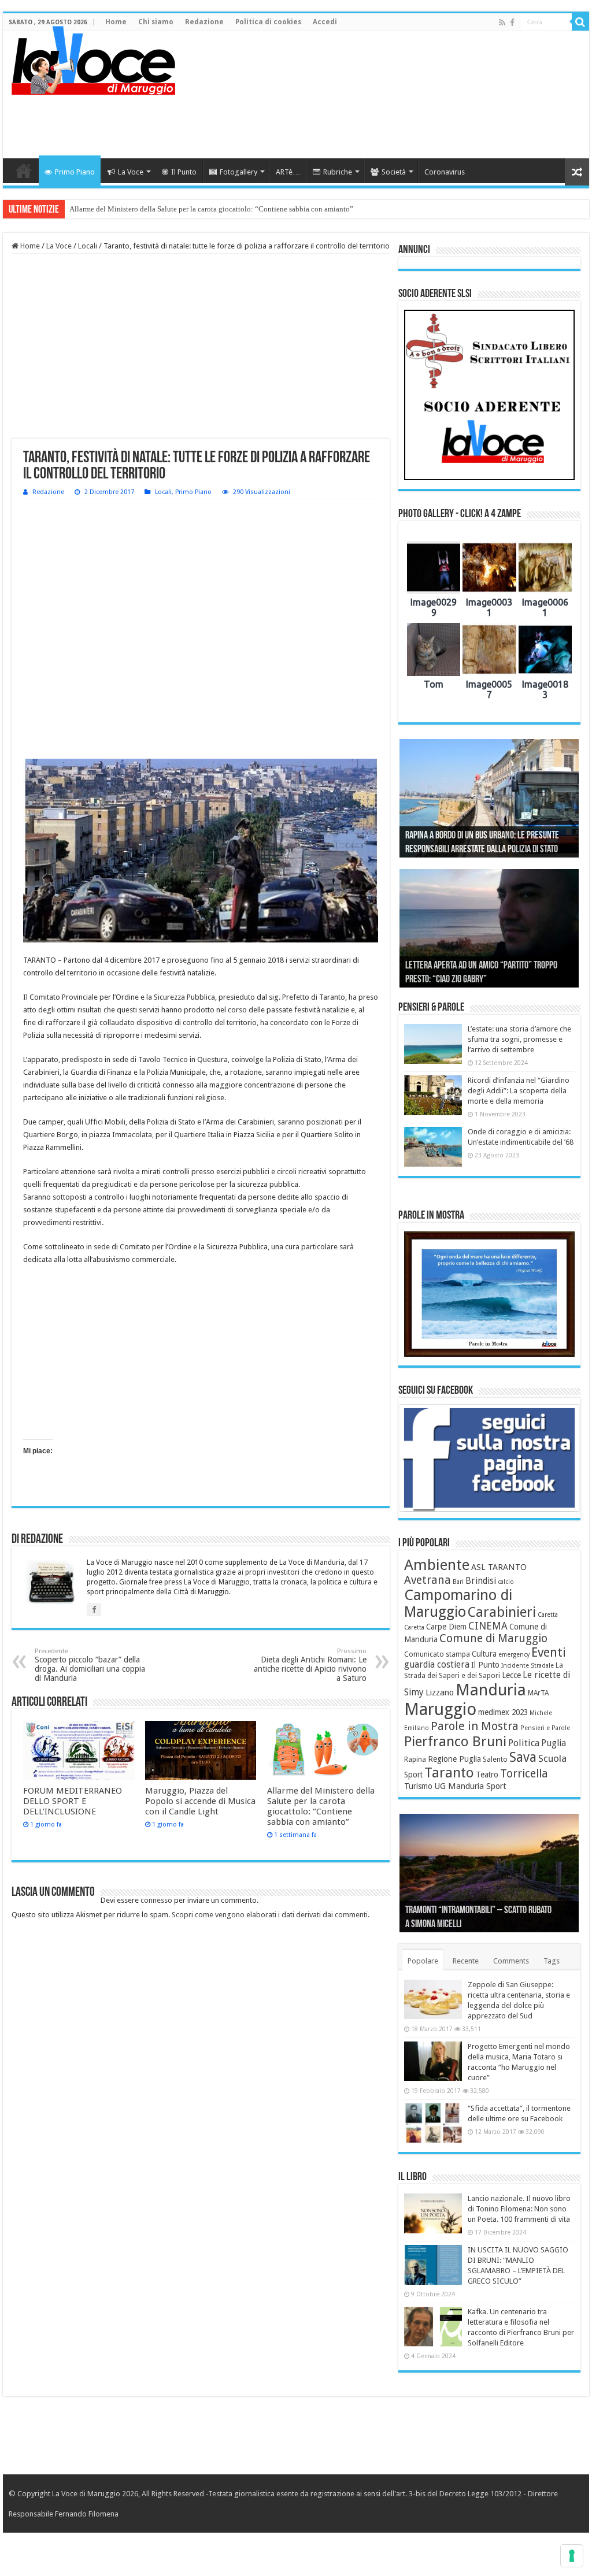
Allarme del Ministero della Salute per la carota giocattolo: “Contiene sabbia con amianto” (211, 209)
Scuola (552, 1758)
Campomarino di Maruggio (458, 1603)
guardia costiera (437, 1665)
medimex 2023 (503, 1712)
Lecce (511, 1675)
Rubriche (338, 172)
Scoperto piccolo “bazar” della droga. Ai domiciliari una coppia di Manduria (90, 1665)
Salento (495, 1760)
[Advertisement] (370, 121)
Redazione (204, 22)
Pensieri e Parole (545, 1728)
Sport (413, 1775)
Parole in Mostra (475, 1726)
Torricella (524, 1774)
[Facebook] (512, 23)
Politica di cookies (268, 22)
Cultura (484, 1654)
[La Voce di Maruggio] (93, 58)
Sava (523, 1757)
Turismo (418, 1786)
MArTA (538, 1693)
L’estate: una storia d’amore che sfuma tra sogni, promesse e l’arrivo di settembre (519, 1039)
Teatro (487, 1775)
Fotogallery (238, 172)
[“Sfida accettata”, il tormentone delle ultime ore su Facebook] (433, 2123)
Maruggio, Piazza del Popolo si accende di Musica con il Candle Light (200, 1801)
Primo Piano (75, 172)
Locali (88, 246)
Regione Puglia (454, 1759)
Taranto (449, 1773)
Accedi (325, 22)
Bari (458, 1582)
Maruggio (440, 1709)
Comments (511, 1961)
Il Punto (184, 172)
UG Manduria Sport (470, 1786)
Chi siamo (156, 22)
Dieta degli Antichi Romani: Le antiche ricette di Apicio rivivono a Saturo (310, 1665)
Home (116, 22)
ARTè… (288, 172)
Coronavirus (445, 172)
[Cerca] (580, 22)
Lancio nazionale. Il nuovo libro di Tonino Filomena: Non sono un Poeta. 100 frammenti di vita (519, 2209)
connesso (156, 1900)
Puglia (554, 1743)
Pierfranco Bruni (455, 1741)
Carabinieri (502, 1612)
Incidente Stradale (528, 1666)
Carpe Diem (446, 1627)
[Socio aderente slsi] (489, 395)
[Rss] (502, 23)
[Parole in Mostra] (489, 1294)
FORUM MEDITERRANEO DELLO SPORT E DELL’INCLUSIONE (73, 1801)
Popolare (423, 1961)
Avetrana (428, 1580)
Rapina (415, 1760)
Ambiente (437, 1565)
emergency (514, 1655)
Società (394, 172)
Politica (524, 1743)
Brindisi (481, 1581)
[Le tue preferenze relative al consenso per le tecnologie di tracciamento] (572, 2556)
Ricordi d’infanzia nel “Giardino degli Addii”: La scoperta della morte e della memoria (519, 1091)
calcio (506, 1582)
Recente (466, 1961)
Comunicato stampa (437, 1654)
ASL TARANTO (499, 1567)
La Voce (131, 172)
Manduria (491, 1690)
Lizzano (440, 1692)
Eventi (549, 1652)
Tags (552, 1961)
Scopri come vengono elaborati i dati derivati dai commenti (270, 1915)
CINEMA (488, 1626)
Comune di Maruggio (493, 1638)
